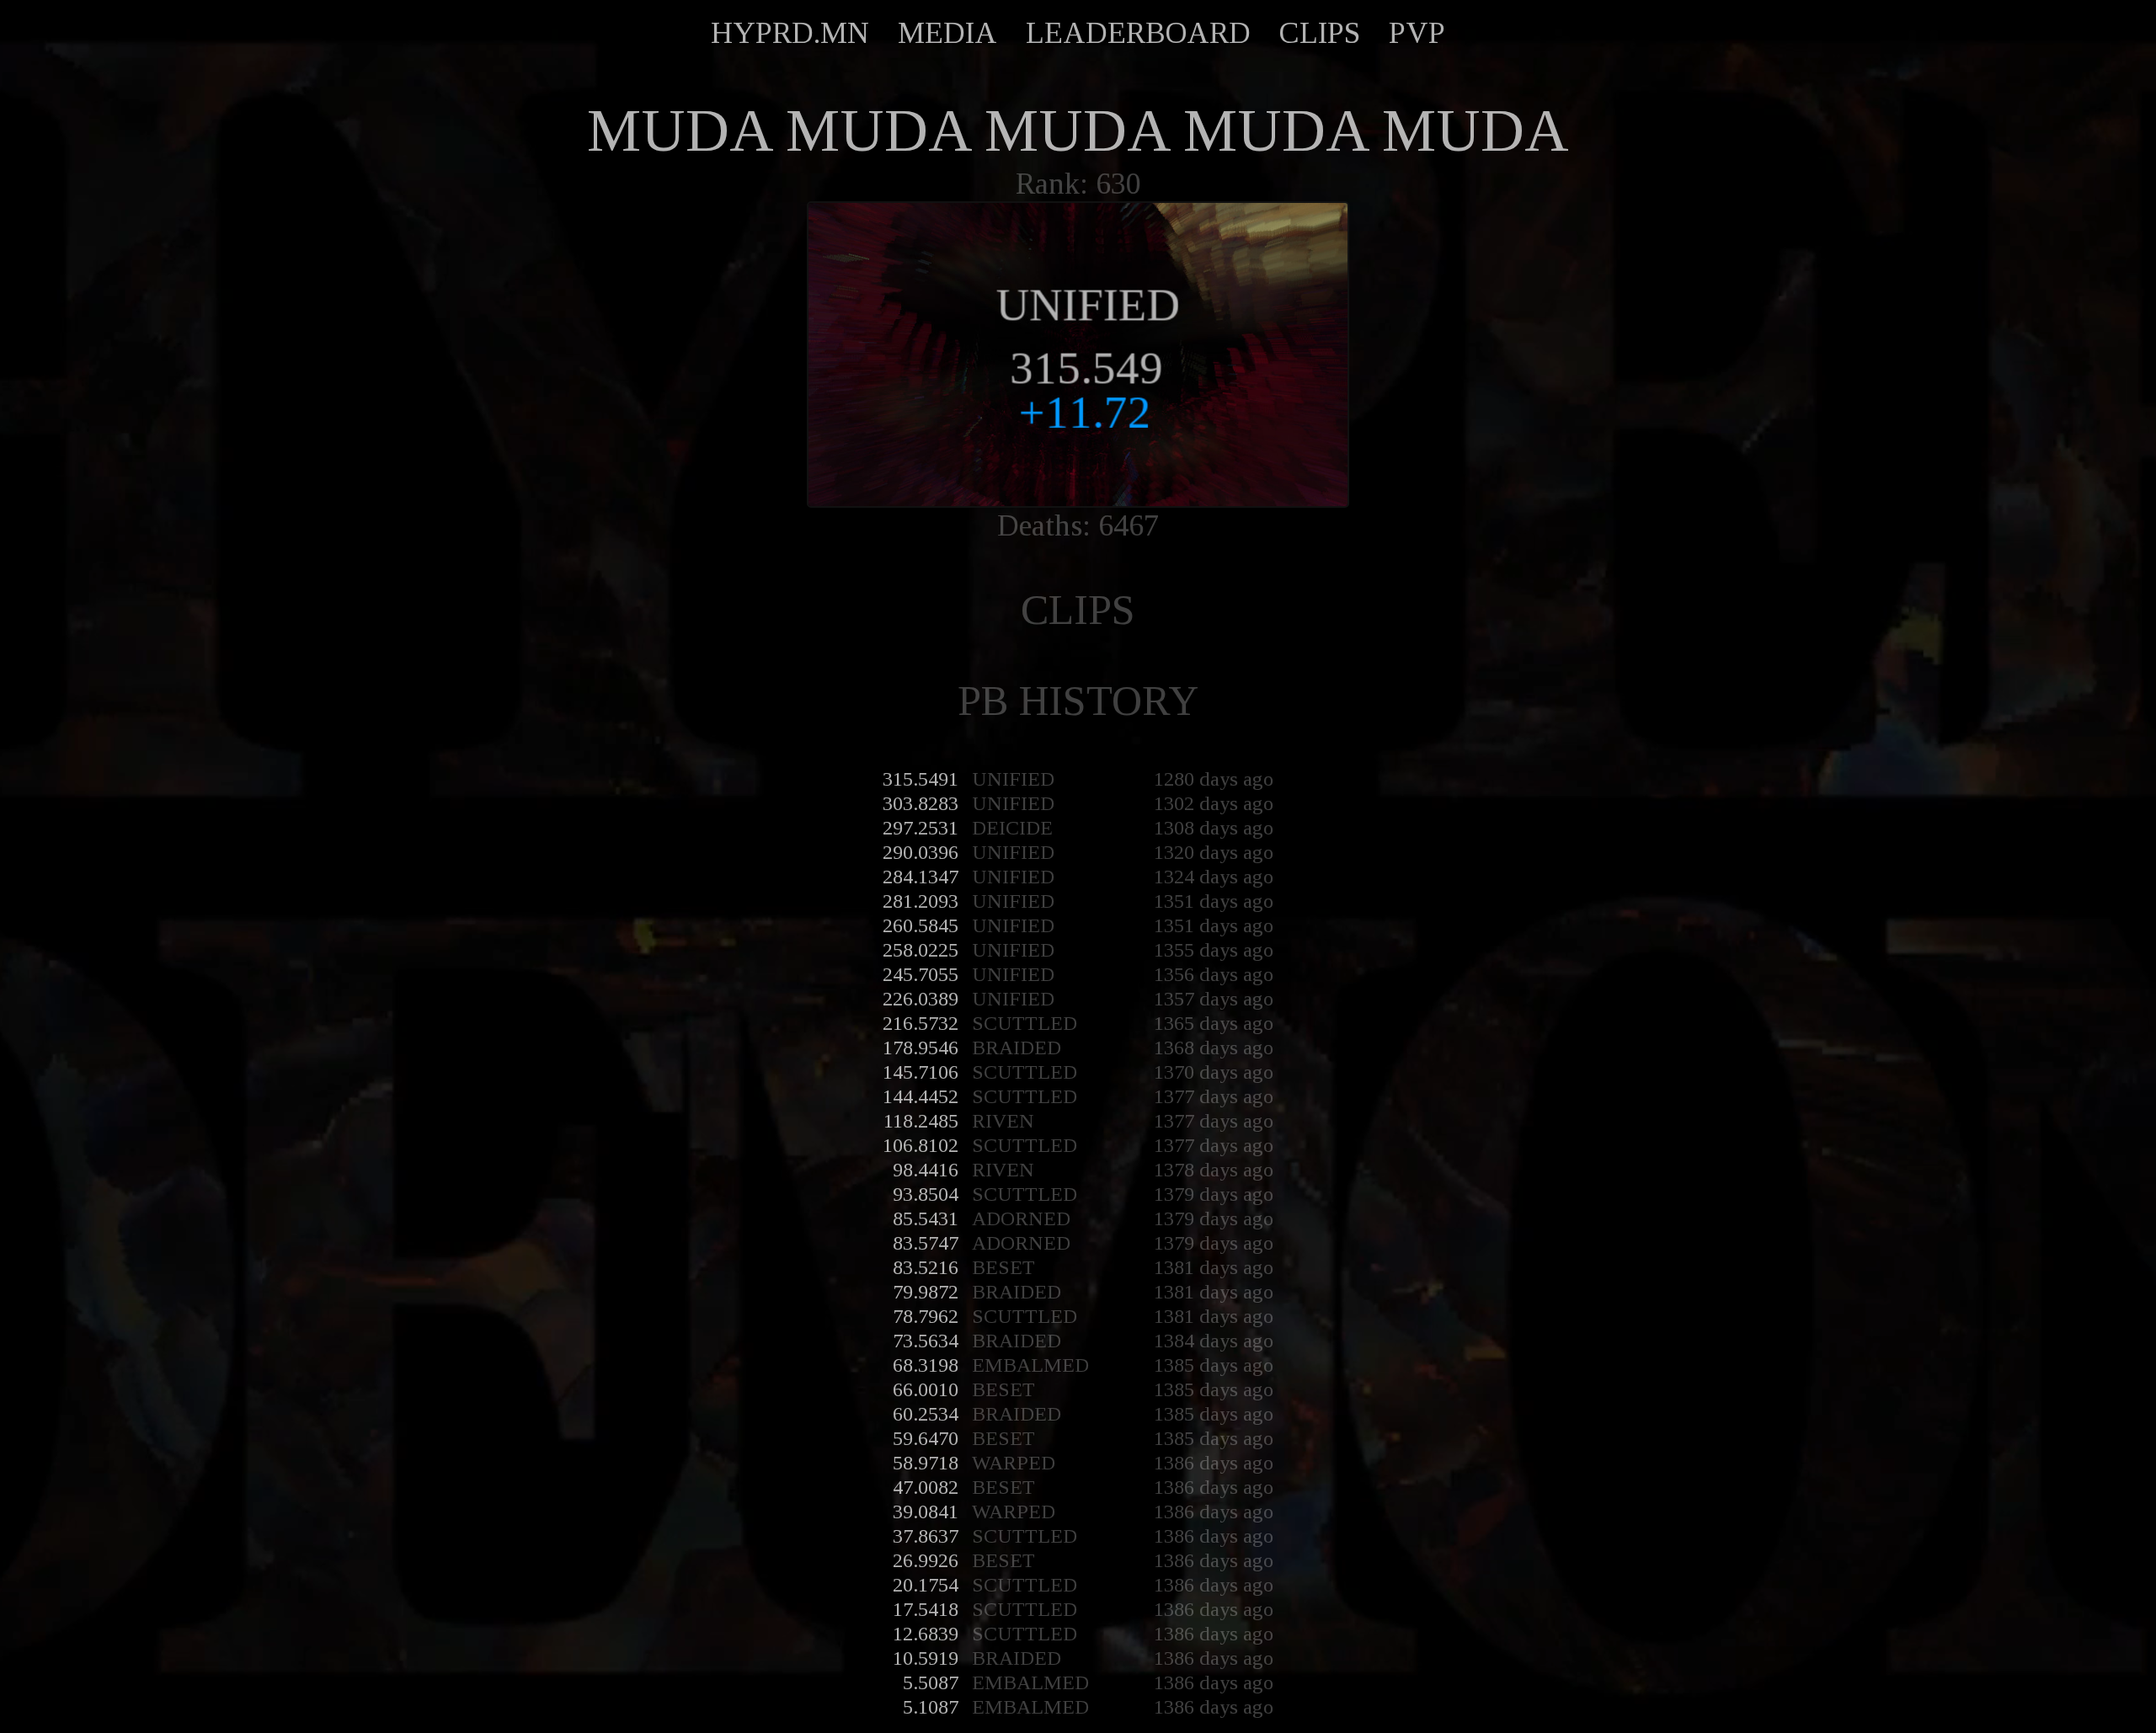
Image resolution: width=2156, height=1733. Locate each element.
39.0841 (926, 1512)
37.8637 (926, 1536)
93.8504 (926, 1194)
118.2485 (921, 1121)
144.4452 (921, 1096)
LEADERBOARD (1138, 33)
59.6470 (926, 1438)
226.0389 (921, 999)
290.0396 (921, 852)
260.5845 (921, 925)
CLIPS (1320, 33)
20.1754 (926, 1585)
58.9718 (926, 1463)
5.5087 (931, 1682)
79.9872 (926, 1292)
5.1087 (931, 1707)
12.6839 (926, 1634)
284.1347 (921, 877)
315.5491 (921, 779)
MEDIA (947, 33)
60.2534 (926, 1414)
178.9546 (921, 1048)
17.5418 (926, 1609)
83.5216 (926, 1267)
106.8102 (921, 1145)
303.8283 (921, 803)
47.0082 (926, 1487)
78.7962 (926, 1316)
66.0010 (926, 1389)
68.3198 (926, 1365)
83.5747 (926, 1243)
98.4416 (926, 1170)
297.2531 (921, 828)
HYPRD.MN (790, 33)
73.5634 (926, 1341)
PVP (1417, 33)
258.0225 (921, 950)
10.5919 (926, 1658)
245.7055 (921, 974)
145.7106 (921, 1072)
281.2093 (921, 901)
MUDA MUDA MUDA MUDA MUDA (1078, 131)
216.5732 (921, 1023)
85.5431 (926, 1218)
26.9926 (926, 1560)
